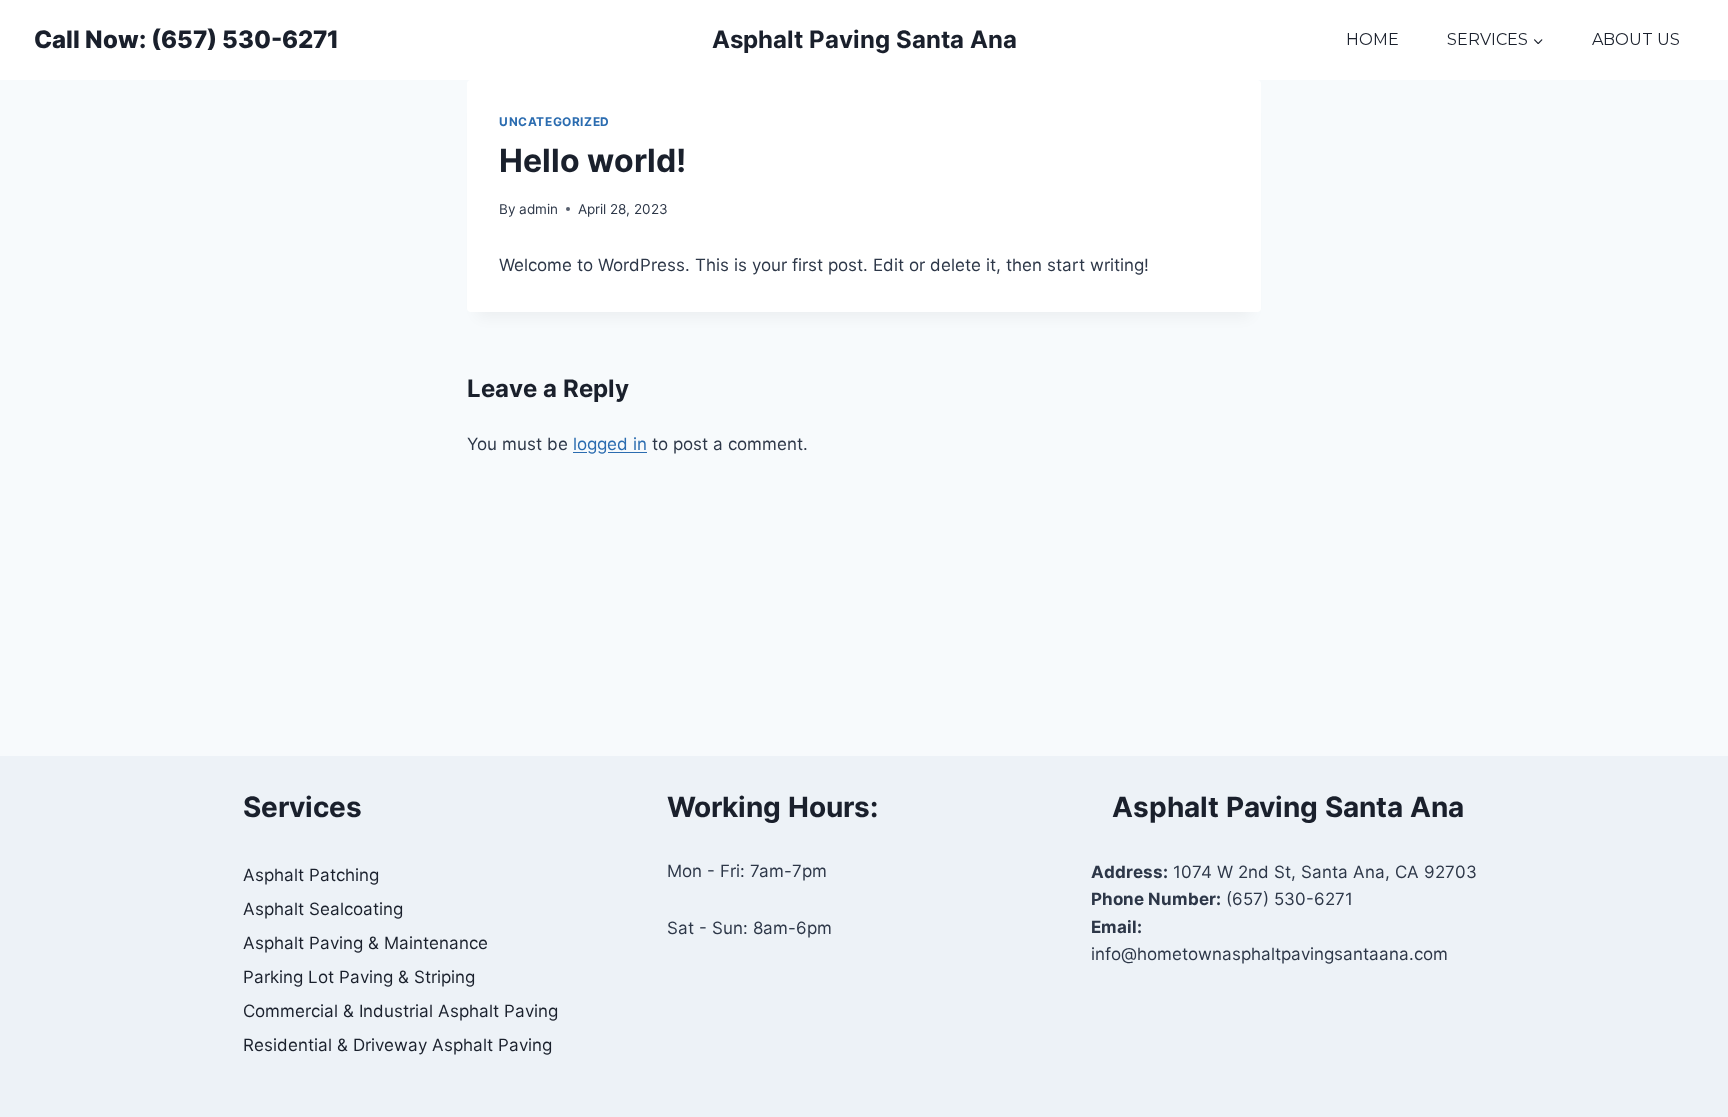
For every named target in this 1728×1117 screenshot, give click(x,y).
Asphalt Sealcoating (323, 909)
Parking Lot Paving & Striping (359, 977)
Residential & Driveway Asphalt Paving (397, 1045)
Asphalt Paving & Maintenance (365, 943)
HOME (1372, 39)
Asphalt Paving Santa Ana (864, 39)
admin (538, 209)
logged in (610, 444)
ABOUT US (1636, 39)
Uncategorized (554, 121)
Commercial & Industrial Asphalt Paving (400, 1011)
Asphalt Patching (311, 875)
